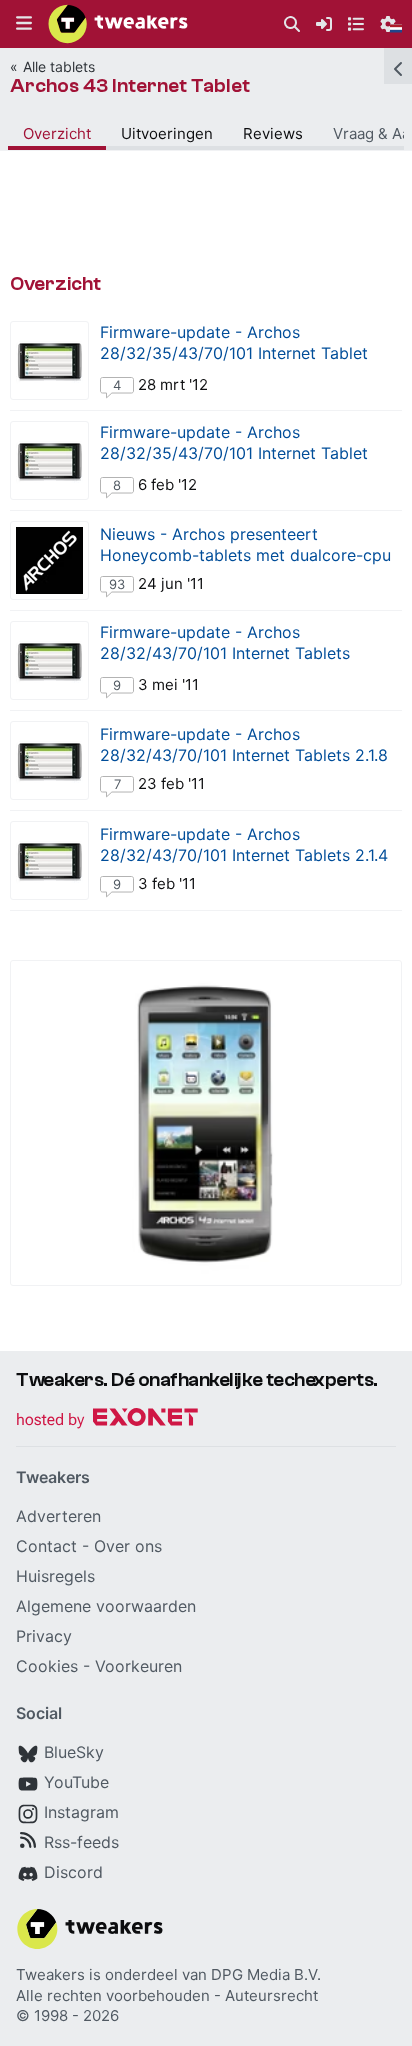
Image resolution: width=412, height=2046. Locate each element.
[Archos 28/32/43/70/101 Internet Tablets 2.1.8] (49, 760)
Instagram (81, 1812)
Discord (73, 1872)
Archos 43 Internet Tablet (130, 85)
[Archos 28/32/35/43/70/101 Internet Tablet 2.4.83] (49, 360)
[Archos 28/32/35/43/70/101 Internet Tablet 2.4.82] (49, 460)
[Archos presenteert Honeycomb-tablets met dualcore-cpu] (49, 560)
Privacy (44, 1636)
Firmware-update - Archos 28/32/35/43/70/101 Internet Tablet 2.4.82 (234, 453)
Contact (46, 1546)
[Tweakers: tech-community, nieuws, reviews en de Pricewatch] (118, 24)
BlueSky (74, 1752)
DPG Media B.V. (266, 1974)
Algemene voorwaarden (106, 1606)
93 (117, 584)
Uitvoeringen (167, 133)
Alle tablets (59, 66)
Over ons (128, 1546)
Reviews (273, 133)
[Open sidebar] (398, 66)
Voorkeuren (138, 1666)
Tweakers (50, 1974)
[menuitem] (292, 24)
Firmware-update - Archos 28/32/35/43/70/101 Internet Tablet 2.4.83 (234, 353)
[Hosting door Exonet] (107, 1420)
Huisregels (55, 1576)
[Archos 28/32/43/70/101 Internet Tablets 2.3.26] (49, 660)
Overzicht (57, 133)
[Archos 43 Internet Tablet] (206, 1123)
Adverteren (58, 1516)
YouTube (76, 1782)
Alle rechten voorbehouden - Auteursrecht (167, 1995)
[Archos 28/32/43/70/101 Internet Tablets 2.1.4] (49, 860)
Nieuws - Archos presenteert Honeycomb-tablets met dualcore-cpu (245, 544)
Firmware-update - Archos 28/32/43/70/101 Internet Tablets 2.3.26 (225, 653)
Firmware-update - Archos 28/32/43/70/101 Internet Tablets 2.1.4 (244, 844)
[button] (24, 24)
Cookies (47, 1666)
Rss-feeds (81, 1842)
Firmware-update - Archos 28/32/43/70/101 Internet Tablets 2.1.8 (244, 744)
